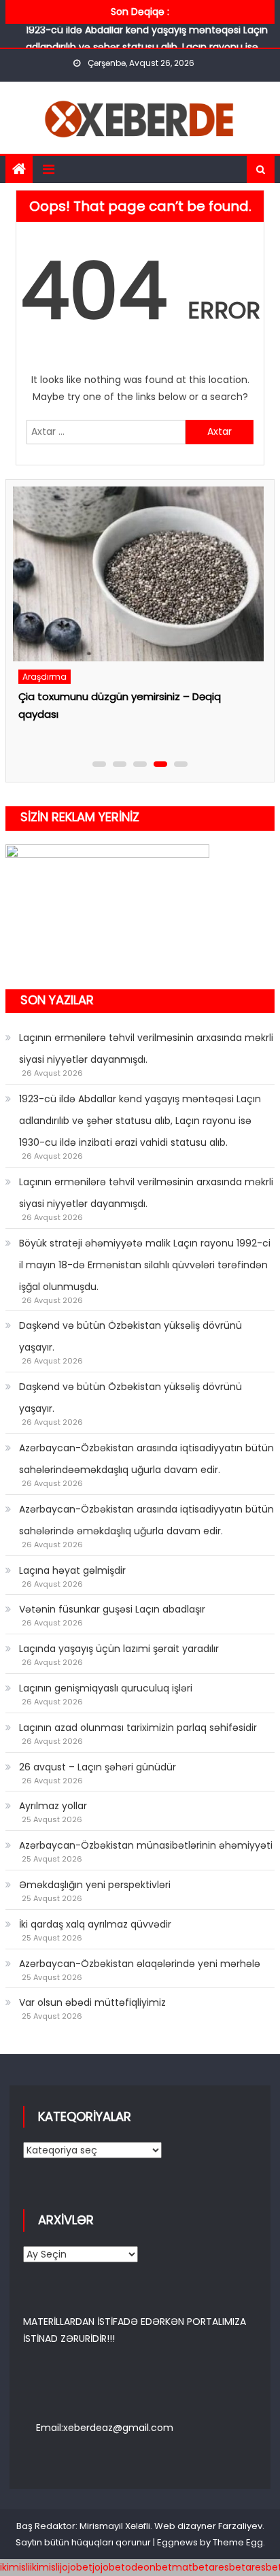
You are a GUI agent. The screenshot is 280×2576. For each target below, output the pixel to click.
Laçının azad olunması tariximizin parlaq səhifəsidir (138, 1728)
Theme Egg (238, 2542)
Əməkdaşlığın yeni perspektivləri (95, 1885)
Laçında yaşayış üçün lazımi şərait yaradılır (119, 1649)
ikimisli (15, 2567)
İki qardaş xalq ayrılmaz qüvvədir (95, 1924)
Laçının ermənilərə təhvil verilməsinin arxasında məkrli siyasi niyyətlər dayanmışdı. (146, 1048)
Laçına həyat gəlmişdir (72, 1570)
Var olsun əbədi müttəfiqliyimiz (92, 2002)
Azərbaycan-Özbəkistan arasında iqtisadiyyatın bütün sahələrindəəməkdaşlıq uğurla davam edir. (146, 1459)
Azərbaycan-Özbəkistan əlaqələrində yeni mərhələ (140, 1964)
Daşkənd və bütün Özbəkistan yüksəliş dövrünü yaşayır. (130, 1336)
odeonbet (148, 2567)
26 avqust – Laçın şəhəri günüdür (98, 1767)
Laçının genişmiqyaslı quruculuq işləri (106, 1688)
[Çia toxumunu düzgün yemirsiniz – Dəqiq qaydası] (138, 574)
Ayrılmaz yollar (53, 1806)
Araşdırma (45, 677)
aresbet (227, 2567)
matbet (190, 2567)
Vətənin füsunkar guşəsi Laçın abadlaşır (112, 1609)
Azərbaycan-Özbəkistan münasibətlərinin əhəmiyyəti (146, 1845)
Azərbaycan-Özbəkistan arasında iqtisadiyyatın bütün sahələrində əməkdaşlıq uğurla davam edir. (146, 1520)
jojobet (76, 2567)
